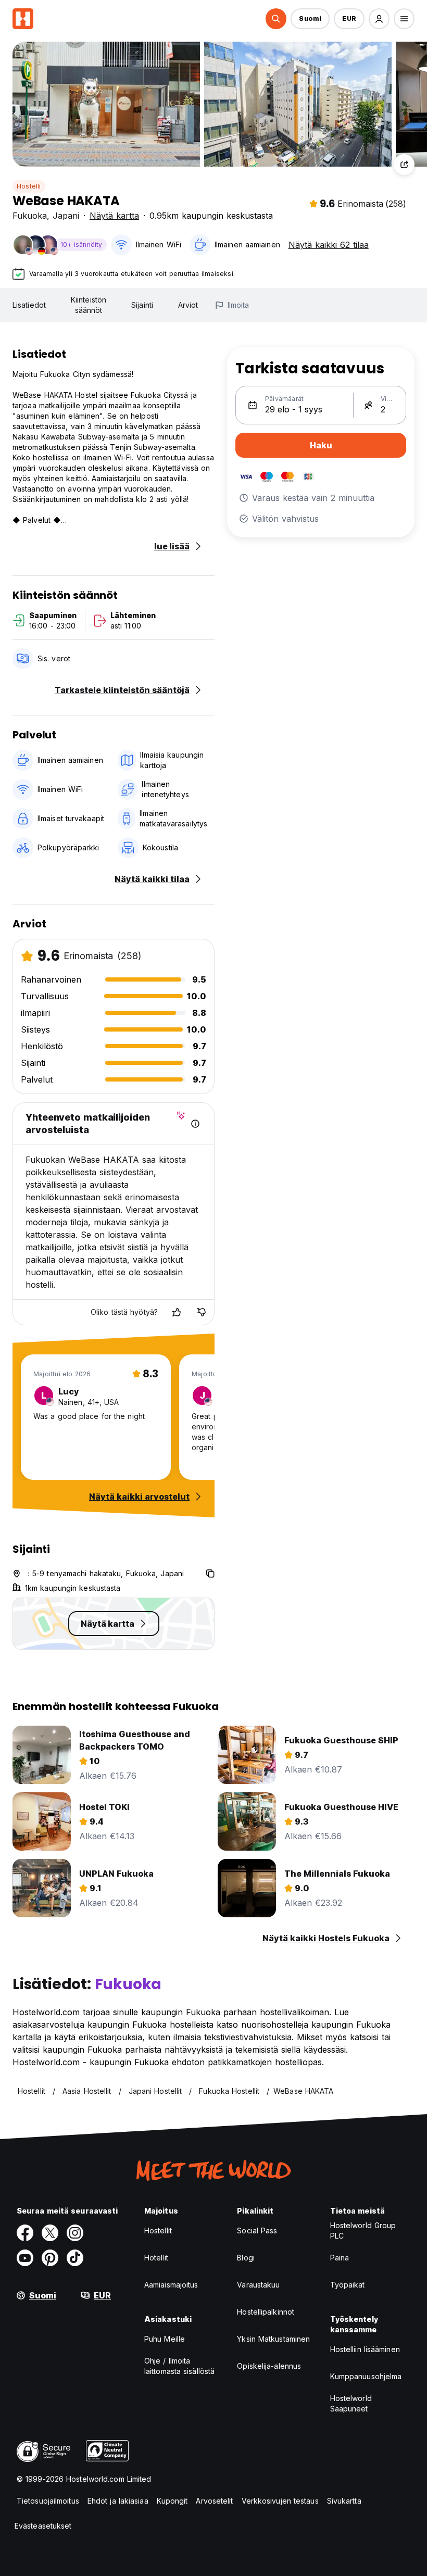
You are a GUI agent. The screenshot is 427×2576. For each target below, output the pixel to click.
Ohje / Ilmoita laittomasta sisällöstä (179, 2366)
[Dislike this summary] (202, 1312)
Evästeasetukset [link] (43, 2526)
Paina (340, 2258)
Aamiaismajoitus (171, 2285)
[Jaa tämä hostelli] (404, 165)
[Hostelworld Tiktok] (75, 2258)
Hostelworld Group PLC (363, 2231)
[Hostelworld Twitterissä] (50, 2233)
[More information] (195, 1124)
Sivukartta (344, 2501)
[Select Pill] (276, 19)
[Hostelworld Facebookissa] (25, 2233)
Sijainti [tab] (142, 305)
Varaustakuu (258, 2285)
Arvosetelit (214, 2501)
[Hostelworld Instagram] (75, 2233)
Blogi (246, 2258)
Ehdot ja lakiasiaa (118, 2501)
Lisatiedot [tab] (29, 305)
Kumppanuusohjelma (366, 2376)
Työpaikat (348, 2285)
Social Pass (257, 2231)
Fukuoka (30, 216)
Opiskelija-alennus (269, 2366)
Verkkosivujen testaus (280, 2501)
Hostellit (158, 2231)
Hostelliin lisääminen (365, 2349)
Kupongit (172, 2501)
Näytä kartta (114, 216)
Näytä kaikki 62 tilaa (329, 245)
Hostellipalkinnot (266, 2312)
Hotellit (156, 2258)
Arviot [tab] (188, 305)
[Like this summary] (177, 1312)
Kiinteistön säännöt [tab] (89, 305)
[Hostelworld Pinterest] (50, 2258)
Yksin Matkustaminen (273, 2339)
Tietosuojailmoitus (48, 2501)
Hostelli (29, 186)
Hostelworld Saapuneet (351, 2403)
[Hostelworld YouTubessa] (25, 2258)
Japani (66, 216)
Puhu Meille (165, 2339)
